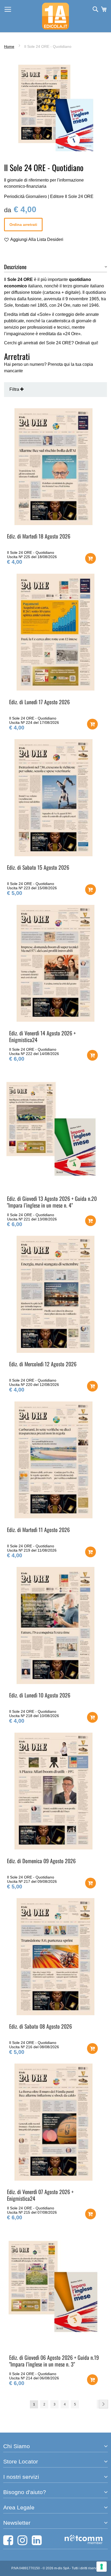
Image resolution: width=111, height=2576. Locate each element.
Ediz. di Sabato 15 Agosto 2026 (38, 867)
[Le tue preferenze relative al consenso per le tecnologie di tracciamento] (102, 2567)
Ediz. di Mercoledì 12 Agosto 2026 (43, 1364)
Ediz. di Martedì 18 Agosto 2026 (39, 536)
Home (9, 46)
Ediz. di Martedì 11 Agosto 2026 (38, 1530)
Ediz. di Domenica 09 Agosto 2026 (41, 1861)
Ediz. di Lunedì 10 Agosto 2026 (40, 1695)
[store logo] (55, 16)
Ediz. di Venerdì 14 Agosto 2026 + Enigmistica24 (42, 1036)
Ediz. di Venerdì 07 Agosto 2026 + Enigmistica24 (40, 2195)
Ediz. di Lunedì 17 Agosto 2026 (39, 702)
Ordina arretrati (23, 225)
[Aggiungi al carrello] (91, 558)
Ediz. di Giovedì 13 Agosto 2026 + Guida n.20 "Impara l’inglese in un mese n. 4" (52, 1202)
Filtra (15, 389)
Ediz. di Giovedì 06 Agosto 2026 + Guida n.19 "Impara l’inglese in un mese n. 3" (54, 2361)
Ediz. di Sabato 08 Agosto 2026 (41, 2026)
